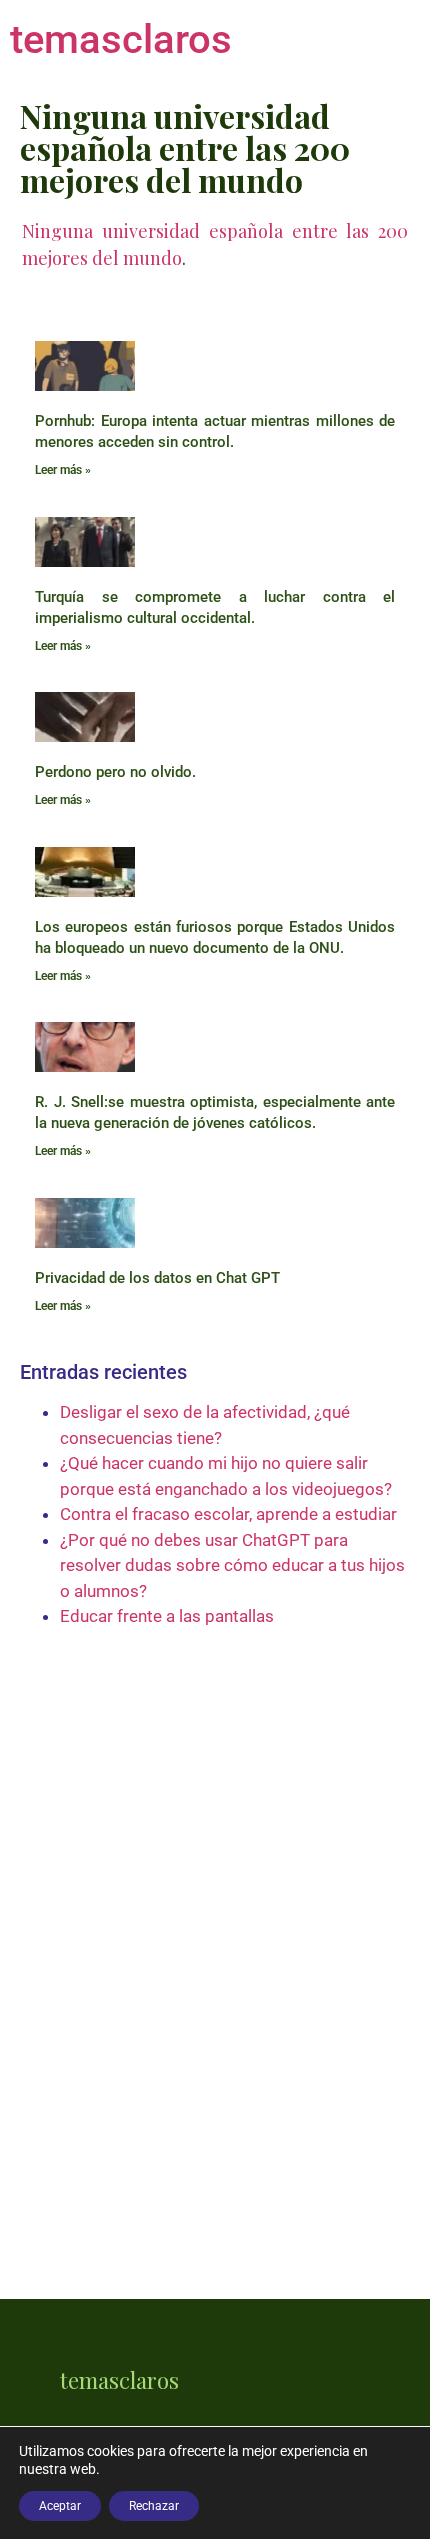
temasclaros (121, 39)
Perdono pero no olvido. (115, 772)
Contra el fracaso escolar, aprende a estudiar (228, 1514)
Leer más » (63, 470)
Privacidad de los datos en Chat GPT (157, 1278)
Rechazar (154, 2506)
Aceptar (60, 2506)
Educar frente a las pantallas (167, 1616)
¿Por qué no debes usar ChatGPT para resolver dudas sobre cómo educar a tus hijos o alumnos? (232, 1565)
